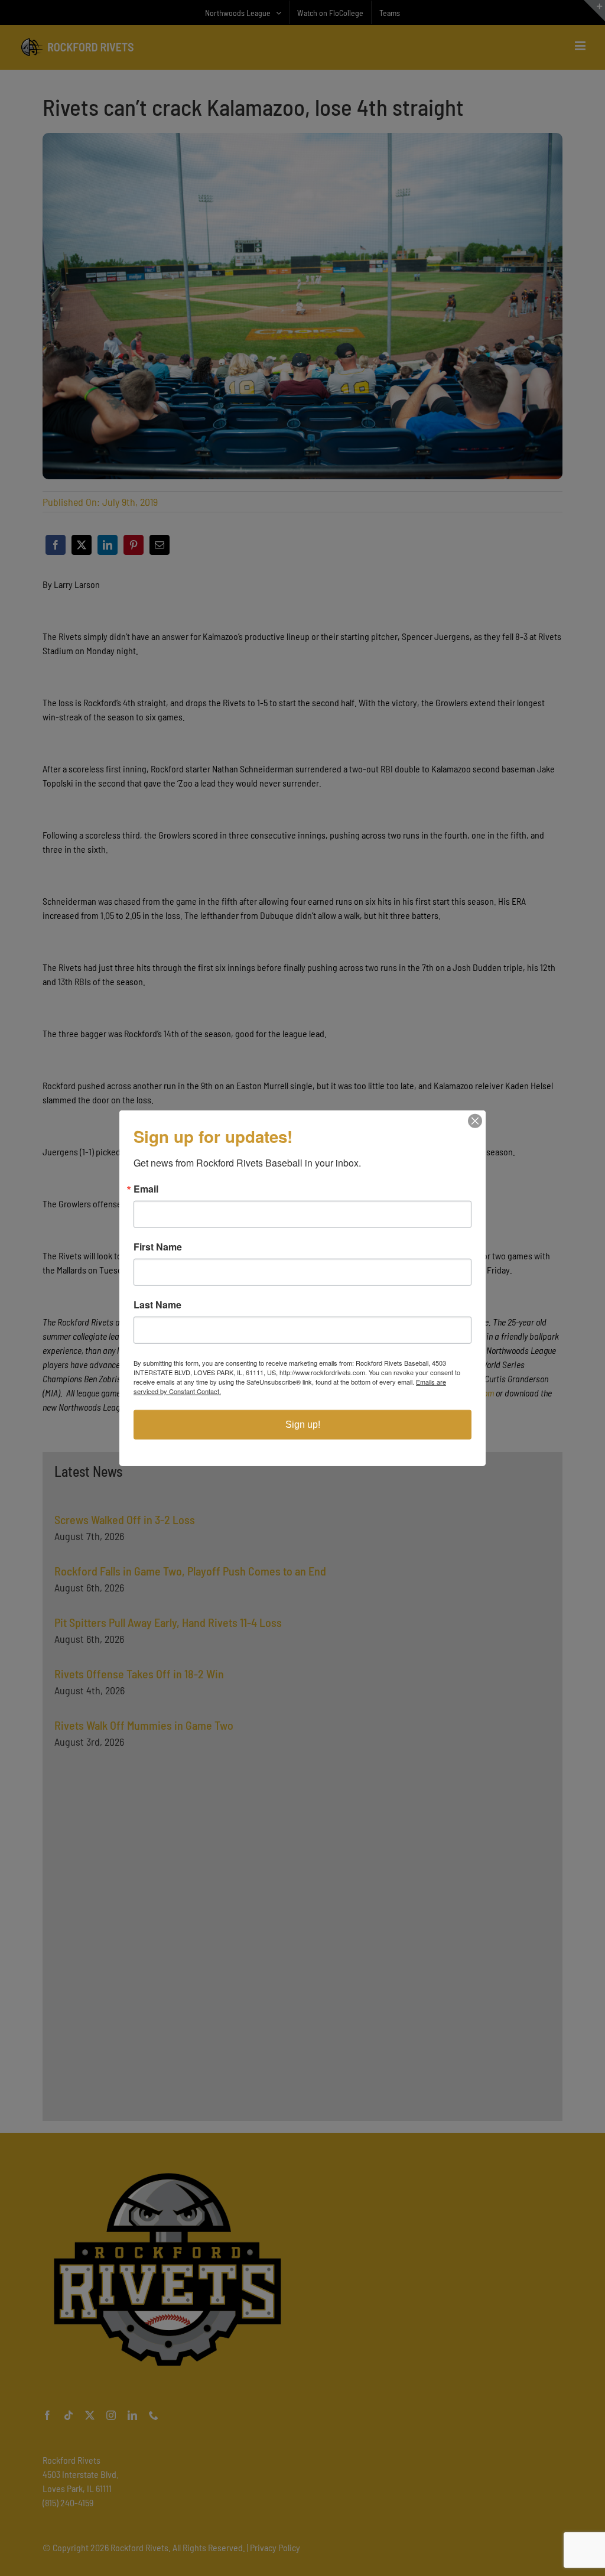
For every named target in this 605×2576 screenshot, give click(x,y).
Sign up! (303, 1425)
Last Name (157, 1305)
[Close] (475, 1120)
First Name (158, 1247)
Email (146, 1189)
